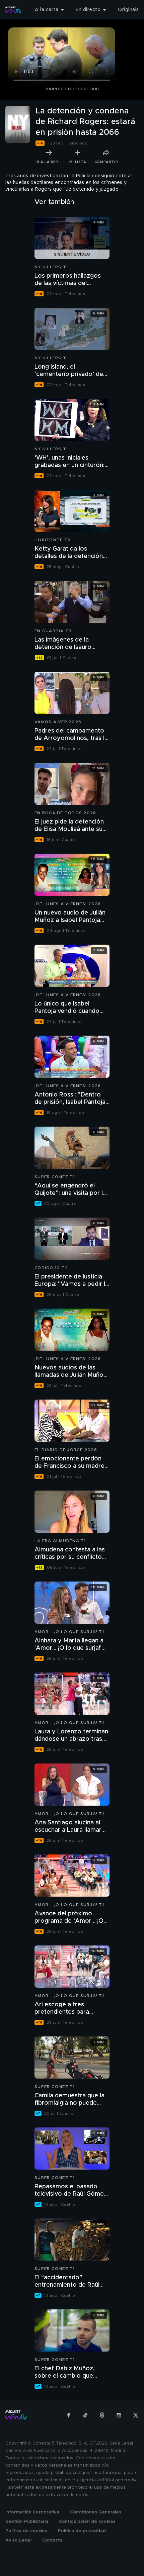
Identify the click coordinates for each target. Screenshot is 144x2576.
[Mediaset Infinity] (13, 10)
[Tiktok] (85, 2415)
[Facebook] (69, 2415)
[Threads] (102, 2415)
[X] (136, 2415)
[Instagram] (119, 2415)
